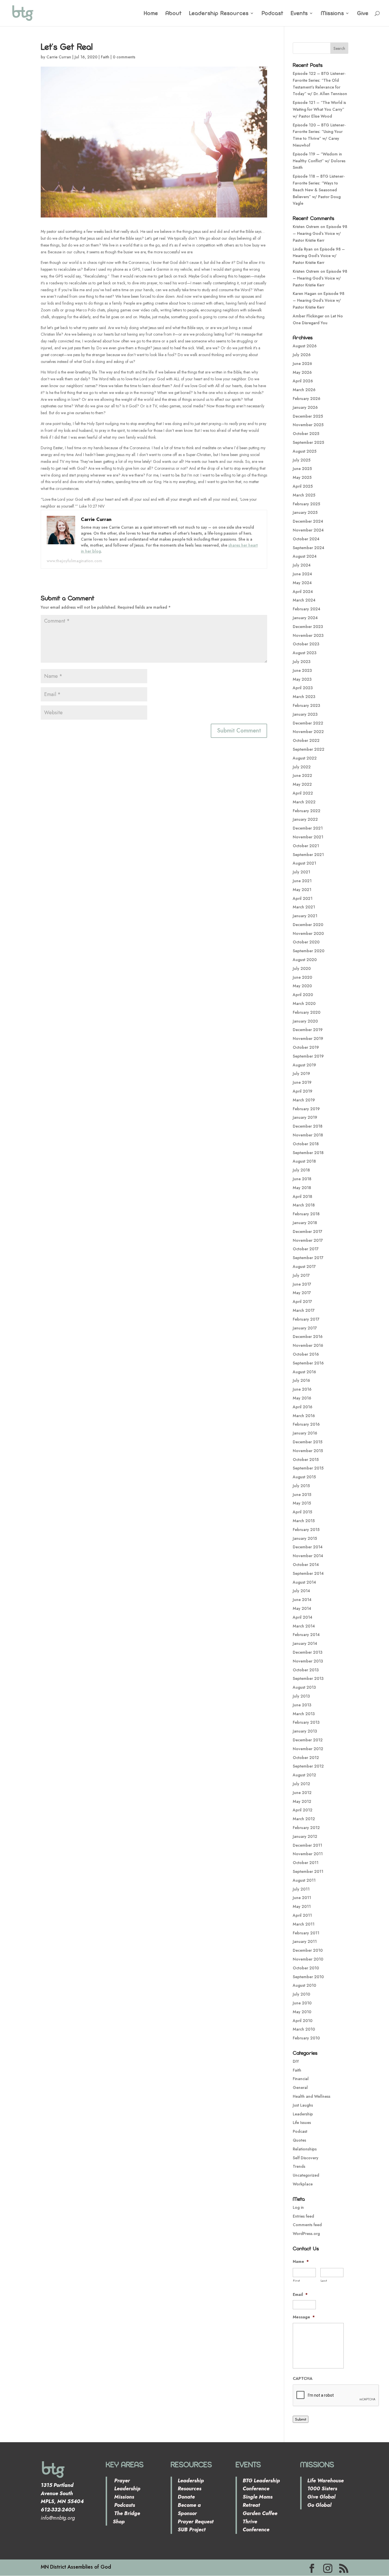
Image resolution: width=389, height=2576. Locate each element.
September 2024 (309, 548)
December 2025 (308, 416)
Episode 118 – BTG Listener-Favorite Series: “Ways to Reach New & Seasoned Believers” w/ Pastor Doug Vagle (319, 190)
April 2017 (302, 1302)
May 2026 (302, 372)
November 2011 (308, 1854)
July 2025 (302, 460)
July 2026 (302, 355)
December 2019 (308, 1030)
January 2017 (305, 1328)
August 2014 (304, 1582)
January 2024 (305, 618)
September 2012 (308, 1766)
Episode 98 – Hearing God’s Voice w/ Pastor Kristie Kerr (320, 233)
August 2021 (304, 863)
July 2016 (301, 1380)
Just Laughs (303, 2105)
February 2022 (307, 811)
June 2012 (302, 1793)
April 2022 (303, 793)
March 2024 (304, 600)
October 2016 (306, 1354)
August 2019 (304, 1065)
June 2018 (302, 1179)
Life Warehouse (325, 2481)
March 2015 (304, 1521)
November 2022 (308, 732)
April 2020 (303, 995)
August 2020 (305, 960)
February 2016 (306, 1424)
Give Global (321, 2497)
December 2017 (308, 1231)
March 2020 (304, 1003)
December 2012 (308, 1740)
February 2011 (306, 1933)
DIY (296, 2061)
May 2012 (302, 1801)
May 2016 (302, 1398)
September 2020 (309, 951)
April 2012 (303, 1810)
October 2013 (306, 1670)
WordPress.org (306, 2234)
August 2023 (305, 653)
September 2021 (308, 855)
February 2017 (306, 1319)
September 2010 (308, 1977)
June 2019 (302, 1082)
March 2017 (304, 1310)
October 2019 (306, 1047)
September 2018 (308, 1153)
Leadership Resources (219, 14)
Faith (105, 57)
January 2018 (305, 1223)
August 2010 (304, 1985)
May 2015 (302, 1503)
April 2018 (302, 1196)
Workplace (303, 2184)
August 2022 (305, 758)
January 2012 (305, 1836)
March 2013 (304, 1714)
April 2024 (303, 592)
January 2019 (305, 1117)
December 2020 (308, 925)
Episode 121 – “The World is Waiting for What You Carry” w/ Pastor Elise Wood (319, 109)
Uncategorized (306, 2175)
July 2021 (301, 872)
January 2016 (305, 1433)
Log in (298, 2207)
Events (299, 14)
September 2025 (308, 442)
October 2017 (306, 1249)
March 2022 (304, 802)
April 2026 (303, 381)
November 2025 (308, 425)
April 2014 (303, 1617)
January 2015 (305, 1538)
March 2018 (304, 1205)
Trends (299, 2166)
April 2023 (303, 688)
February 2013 (306, 1722)
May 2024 (302, 583)
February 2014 (306, 1635)
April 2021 (303, 898)
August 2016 (304, 1372)
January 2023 (305, 714)
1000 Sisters (322, 2489)
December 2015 (308, 1442)
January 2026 (305, 407)
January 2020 (305, 1021)
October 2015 (306, 1460)
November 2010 (308, 1959)
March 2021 (304, 907)
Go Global (319, 2505)
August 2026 (305, 346)
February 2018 (306, 1214)
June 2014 (302, 1600)
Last (324, 2281)
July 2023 (302, 662)
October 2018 (306, 1144)
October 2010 (306, 1968)
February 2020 (307, 1012)
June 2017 (302, 1284)
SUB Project (192, 2530)
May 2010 (302, 2012)
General (300, 2088)
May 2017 (302, 1293)
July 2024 (302, 565)
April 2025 (303, 486)
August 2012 (304, 1775)
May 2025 (302, 477)
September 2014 (308, 1573)
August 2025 (305, 451)
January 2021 (305, 916)
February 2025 (306, 504)
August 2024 (305, 556)
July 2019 (301, 1073)
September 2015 (308, 1468)
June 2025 (302, 469)
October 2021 (306, 846)
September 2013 (308, 1678)
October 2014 (306, 1565)
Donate (186, 2497)
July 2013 (301, 1696)
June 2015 (302, 1495)
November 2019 (308, 1038)
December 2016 (308, 1337)
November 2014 (308, 1556)
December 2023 (308, 627)
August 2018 (304, 1161)
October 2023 (306, 644)
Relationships (305, 2149)
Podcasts (124, 2505)
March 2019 (304, 1100)
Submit (301, 2419)
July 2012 (301, 1784)
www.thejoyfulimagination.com (74, 561)
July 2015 (301, 1486)
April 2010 (303, 2021)
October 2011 (306, 1863)
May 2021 (302, 890)
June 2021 (302, 881)
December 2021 (308, 828)
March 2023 (304, 697)
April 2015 (302, 1512)
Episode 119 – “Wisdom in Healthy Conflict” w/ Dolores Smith (319, 161)
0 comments (124, 57)
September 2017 (308, 1258)
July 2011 (301, 1889)
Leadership (303, 2114)
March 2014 (304, 1626)
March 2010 (304, 2029)
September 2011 (308, 1871)
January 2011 (305, 1941)
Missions (332, 14)
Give (363, 14)
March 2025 (304, 495)
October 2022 (306, 740)
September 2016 (308, 1363)
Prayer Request (196, 2522)
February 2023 (306, 705)
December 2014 (308, 1547)
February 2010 (306, 2038)
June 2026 (302, 364)
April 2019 (303, 1091)
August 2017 (304, 1267)
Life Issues (302, 2123)
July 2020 (302, 968)
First (297, 2281)
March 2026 (304, 390)
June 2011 (302, 1898)
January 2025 (305, 512)
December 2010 (308, 1950)
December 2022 (308, 723)
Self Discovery (306, 2158)
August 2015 (304, 1477)
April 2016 (303, 1407)
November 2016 (308, 1345)
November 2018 (308, 1135)
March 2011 (304, 1924)
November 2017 (308, 1240)
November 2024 (308, 530)
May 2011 (302, 1906)
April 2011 (302, 1915)
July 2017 (301, 1275)
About (174, 14)
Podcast (273, 14)
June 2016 (302, 1389)
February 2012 (306, 1828)
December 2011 (307, 1845)
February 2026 (307, 399)
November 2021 (308, 837)
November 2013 (308, 1661)
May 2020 (302, 986)
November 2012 (308, 1749)
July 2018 (301, 1170)
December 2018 (308, 1126)
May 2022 (302, 784)
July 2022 (302, 767)
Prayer (121, 2481)
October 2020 (306, 942)
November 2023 (308, 635)
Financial (301, 2079)
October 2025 (306, 434)
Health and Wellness (312, 2096)
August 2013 (304, 1687)
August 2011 (304, 1880)
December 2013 (308, 1652)
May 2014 (302, 1608)
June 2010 (302, 2003)
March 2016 (304, 1416)
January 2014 (305, 1643)
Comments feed (307, 2225)
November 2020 (308, 933)
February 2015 (306, 1530)
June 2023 (302, 670)
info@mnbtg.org (58, 2518)
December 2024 (308, 521)
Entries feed (303, 2216)
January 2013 (305, 1731)
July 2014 (301, 1591)
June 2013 (302, 1705)
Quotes (299, 2140)
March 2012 (304, 1819)
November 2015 (308, 1451)
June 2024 (302, 574)
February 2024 (307, 609)
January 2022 (305, 819)
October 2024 (306, 539)
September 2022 (309, 749)
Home (151, 14)
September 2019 (308, 1056)
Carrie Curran (59, 57)
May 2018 (302, 1188)
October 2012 (306, 1758)
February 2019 (306, 1109)
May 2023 (302, 679)
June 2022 (302, 775)
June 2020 (302, 977)
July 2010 (301, 1994)
